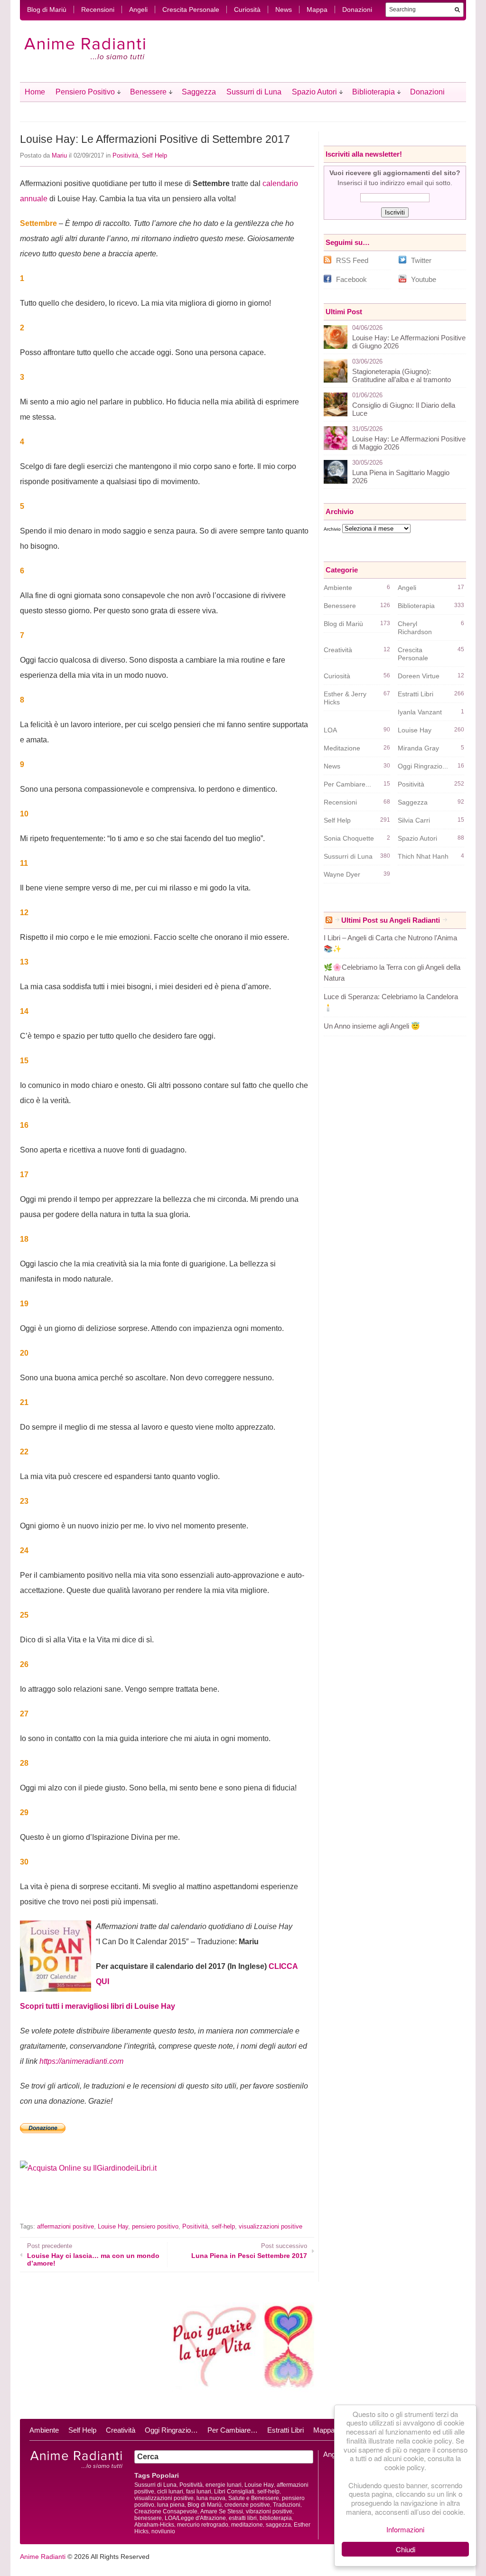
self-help (223, 2226)
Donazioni (357, 9)
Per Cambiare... (347, 784)
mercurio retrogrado (203, 2525)
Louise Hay (113, 2226)
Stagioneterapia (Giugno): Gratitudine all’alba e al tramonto (402, 375)
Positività (125, 155)
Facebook (351, 279)
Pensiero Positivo (85, 92)
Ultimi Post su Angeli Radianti (391, 920)
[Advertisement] (131, 2205)
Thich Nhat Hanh (423, 856)
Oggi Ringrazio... (423, 766)
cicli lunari (170, 2492)
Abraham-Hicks (154, 2525)
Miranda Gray (418, 748)
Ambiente (338, 588)
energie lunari (224, 2485)
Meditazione (342, 748)
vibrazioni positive (269, 2511)
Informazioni (405, 2529)
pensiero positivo (155, 2226)
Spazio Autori (314, 92)
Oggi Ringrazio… (171, 2430)
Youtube (424, 279)
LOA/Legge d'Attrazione (195, 2518)
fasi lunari (199, 2492)
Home (35, 92)
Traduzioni (287, 2505)
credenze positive (247, 2505)
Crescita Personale (191, 9)
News (284, 9)
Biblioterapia (374, 92)
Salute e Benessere (254, 2498)
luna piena (171, 2505)
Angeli (138, 9)
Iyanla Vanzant (420, 712)
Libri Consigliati (234, 2492)
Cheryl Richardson (415, 628)
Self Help (154, 155)
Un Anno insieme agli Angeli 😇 (372, 1026)
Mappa (317, 9)
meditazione (247, 2525)
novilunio (163, 2531)
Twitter (421, 260)
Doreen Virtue (419, 676)
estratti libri (243, 2518)
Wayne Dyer (342, 874)
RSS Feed (352, 260)
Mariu (59, 155)
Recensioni (98, 9)
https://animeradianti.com (81, 2061)
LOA (330, 730)
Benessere (148, 92)
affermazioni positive (65, 2226)
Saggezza (199, 92)
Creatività (338, 650)
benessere (148, 2518)
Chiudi (406, 2549)
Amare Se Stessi (222, 2511)
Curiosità (247, 9)
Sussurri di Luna (254, 92)
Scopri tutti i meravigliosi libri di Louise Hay (98, 2006)
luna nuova (211, 2498)
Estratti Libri (416, 694)
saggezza (278, 2525)
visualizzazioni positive (271, 2226)
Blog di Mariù (47, 9)
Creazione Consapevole (166, 2511)
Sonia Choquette (349, 838)
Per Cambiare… (233, 2430)
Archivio (332, 529)
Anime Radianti (43, 2557)
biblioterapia (276, 2518)
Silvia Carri (414, 820)
